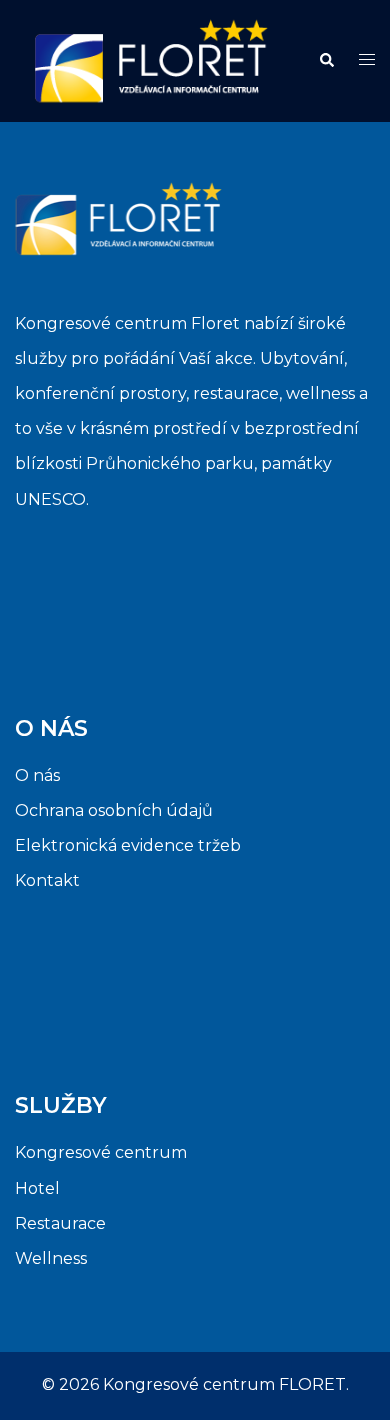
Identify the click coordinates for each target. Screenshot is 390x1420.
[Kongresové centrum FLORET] (151, 59)
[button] (326, 61)
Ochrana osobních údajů (114, 810)
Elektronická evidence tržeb (128, 845)
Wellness (51, 1258)
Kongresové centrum (101, 1152)
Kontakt (47, 880)
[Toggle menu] (367, 60)
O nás (37, 775)
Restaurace (60, 1223)
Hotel (37, 1188)
